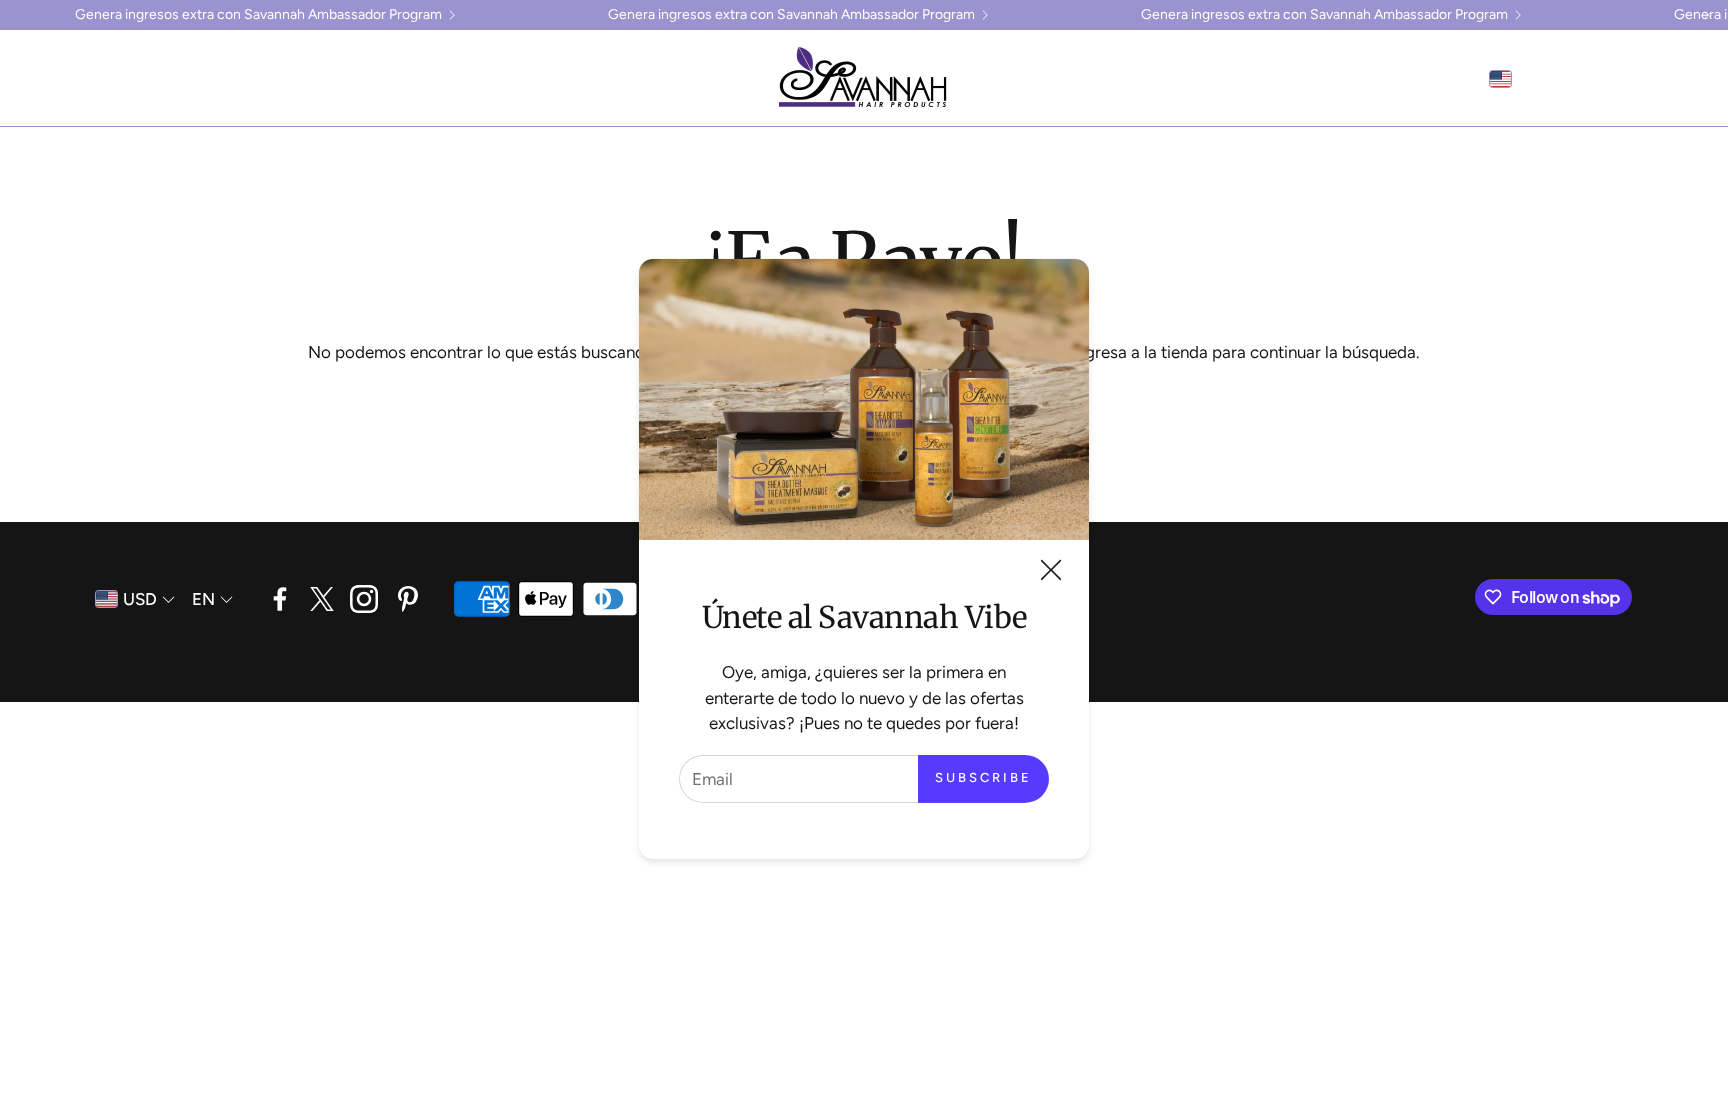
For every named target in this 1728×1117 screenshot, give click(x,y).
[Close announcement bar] (1708, 15)
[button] (46, 79)
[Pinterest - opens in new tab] (408, 599)
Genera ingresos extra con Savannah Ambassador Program (258, 15)
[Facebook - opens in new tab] (280, 599)
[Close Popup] (1051, 574)
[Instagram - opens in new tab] (364, 599)
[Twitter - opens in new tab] (322, 599)
